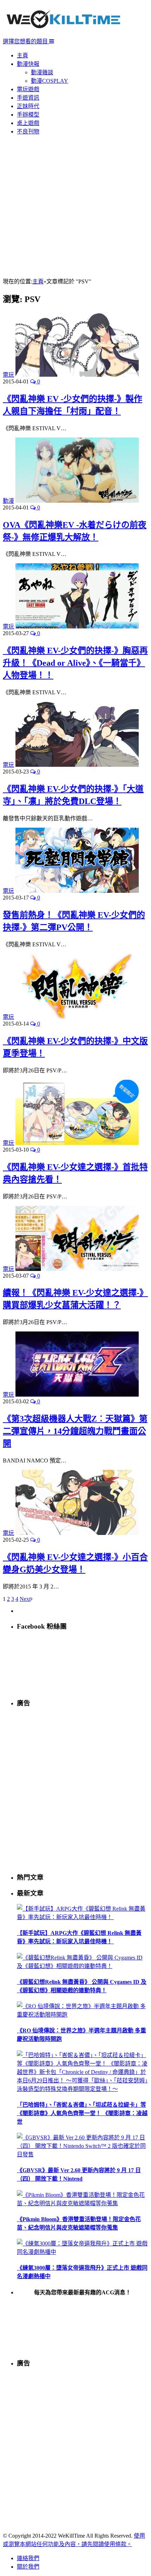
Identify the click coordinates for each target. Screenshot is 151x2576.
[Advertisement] (75, 207)
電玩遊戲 (28, 89)
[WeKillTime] (63, 33)
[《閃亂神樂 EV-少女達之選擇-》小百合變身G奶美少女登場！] (77, 1533)
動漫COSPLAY (50, 81)
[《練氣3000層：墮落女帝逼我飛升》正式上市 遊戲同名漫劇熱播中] (83, 2252)
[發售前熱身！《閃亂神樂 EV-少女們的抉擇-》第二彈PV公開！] (77, 891)
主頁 (22, 55)
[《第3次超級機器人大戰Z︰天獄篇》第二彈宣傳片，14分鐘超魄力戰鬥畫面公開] (77, 1395)
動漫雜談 (42, 72)
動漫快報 (28, 64)
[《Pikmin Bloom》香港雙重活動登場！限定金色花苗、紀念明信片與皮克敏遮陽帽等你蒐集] (83, 2203)
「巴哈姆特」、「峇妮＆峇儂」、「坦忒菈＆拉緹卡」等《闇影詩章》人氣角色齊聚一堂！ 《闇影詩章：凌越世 (82, 2113)
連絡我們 (28, 2558)
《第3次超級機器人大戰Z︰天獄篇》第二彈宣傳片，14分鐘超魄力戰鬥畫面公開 (75, 1431)
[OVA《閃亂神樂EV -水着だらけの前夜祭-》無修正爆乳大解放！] (77, 501)
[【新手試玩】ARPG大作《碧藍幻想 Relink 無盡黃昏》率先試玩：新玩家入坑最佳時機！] (83, 1917)
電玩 (8, 375)
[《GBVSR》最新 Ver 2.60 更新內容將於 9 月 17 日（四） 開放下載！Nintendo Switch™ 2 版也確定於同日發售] (83, 2154)
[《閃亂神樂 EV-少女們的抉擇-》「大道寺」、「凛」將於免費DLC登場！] (77, 765)
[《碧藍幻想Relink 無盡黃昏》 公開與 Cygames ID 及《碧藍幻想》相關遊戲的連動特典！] (83, 1966)
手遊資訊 (28, 98)
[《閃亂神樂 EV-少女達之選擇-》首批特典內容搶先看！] (77, 1143)
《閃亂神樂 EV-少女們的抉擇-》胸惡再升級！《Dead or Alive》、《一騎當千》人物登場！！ (75, 663)
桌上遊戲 (28, 123)
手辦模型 (28, 115)
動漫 (8, 501)
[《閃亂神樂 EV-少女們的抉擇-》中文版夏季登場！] (77, 1017)
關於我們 (28, 2567)
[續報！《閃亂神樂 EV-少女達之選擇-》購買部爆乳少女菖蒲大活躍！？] (77, 1269)
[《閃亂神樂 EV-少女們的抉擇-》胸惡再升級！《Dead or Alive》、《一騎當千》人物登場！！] (77, 626)
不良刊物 (28, 131)
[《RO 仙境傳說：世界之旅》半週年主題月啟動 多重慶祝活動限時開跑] (83, 2015)
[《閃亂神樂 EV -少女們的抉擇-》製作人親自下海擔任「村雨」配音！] (77, 375)
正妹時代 (28, 106)
